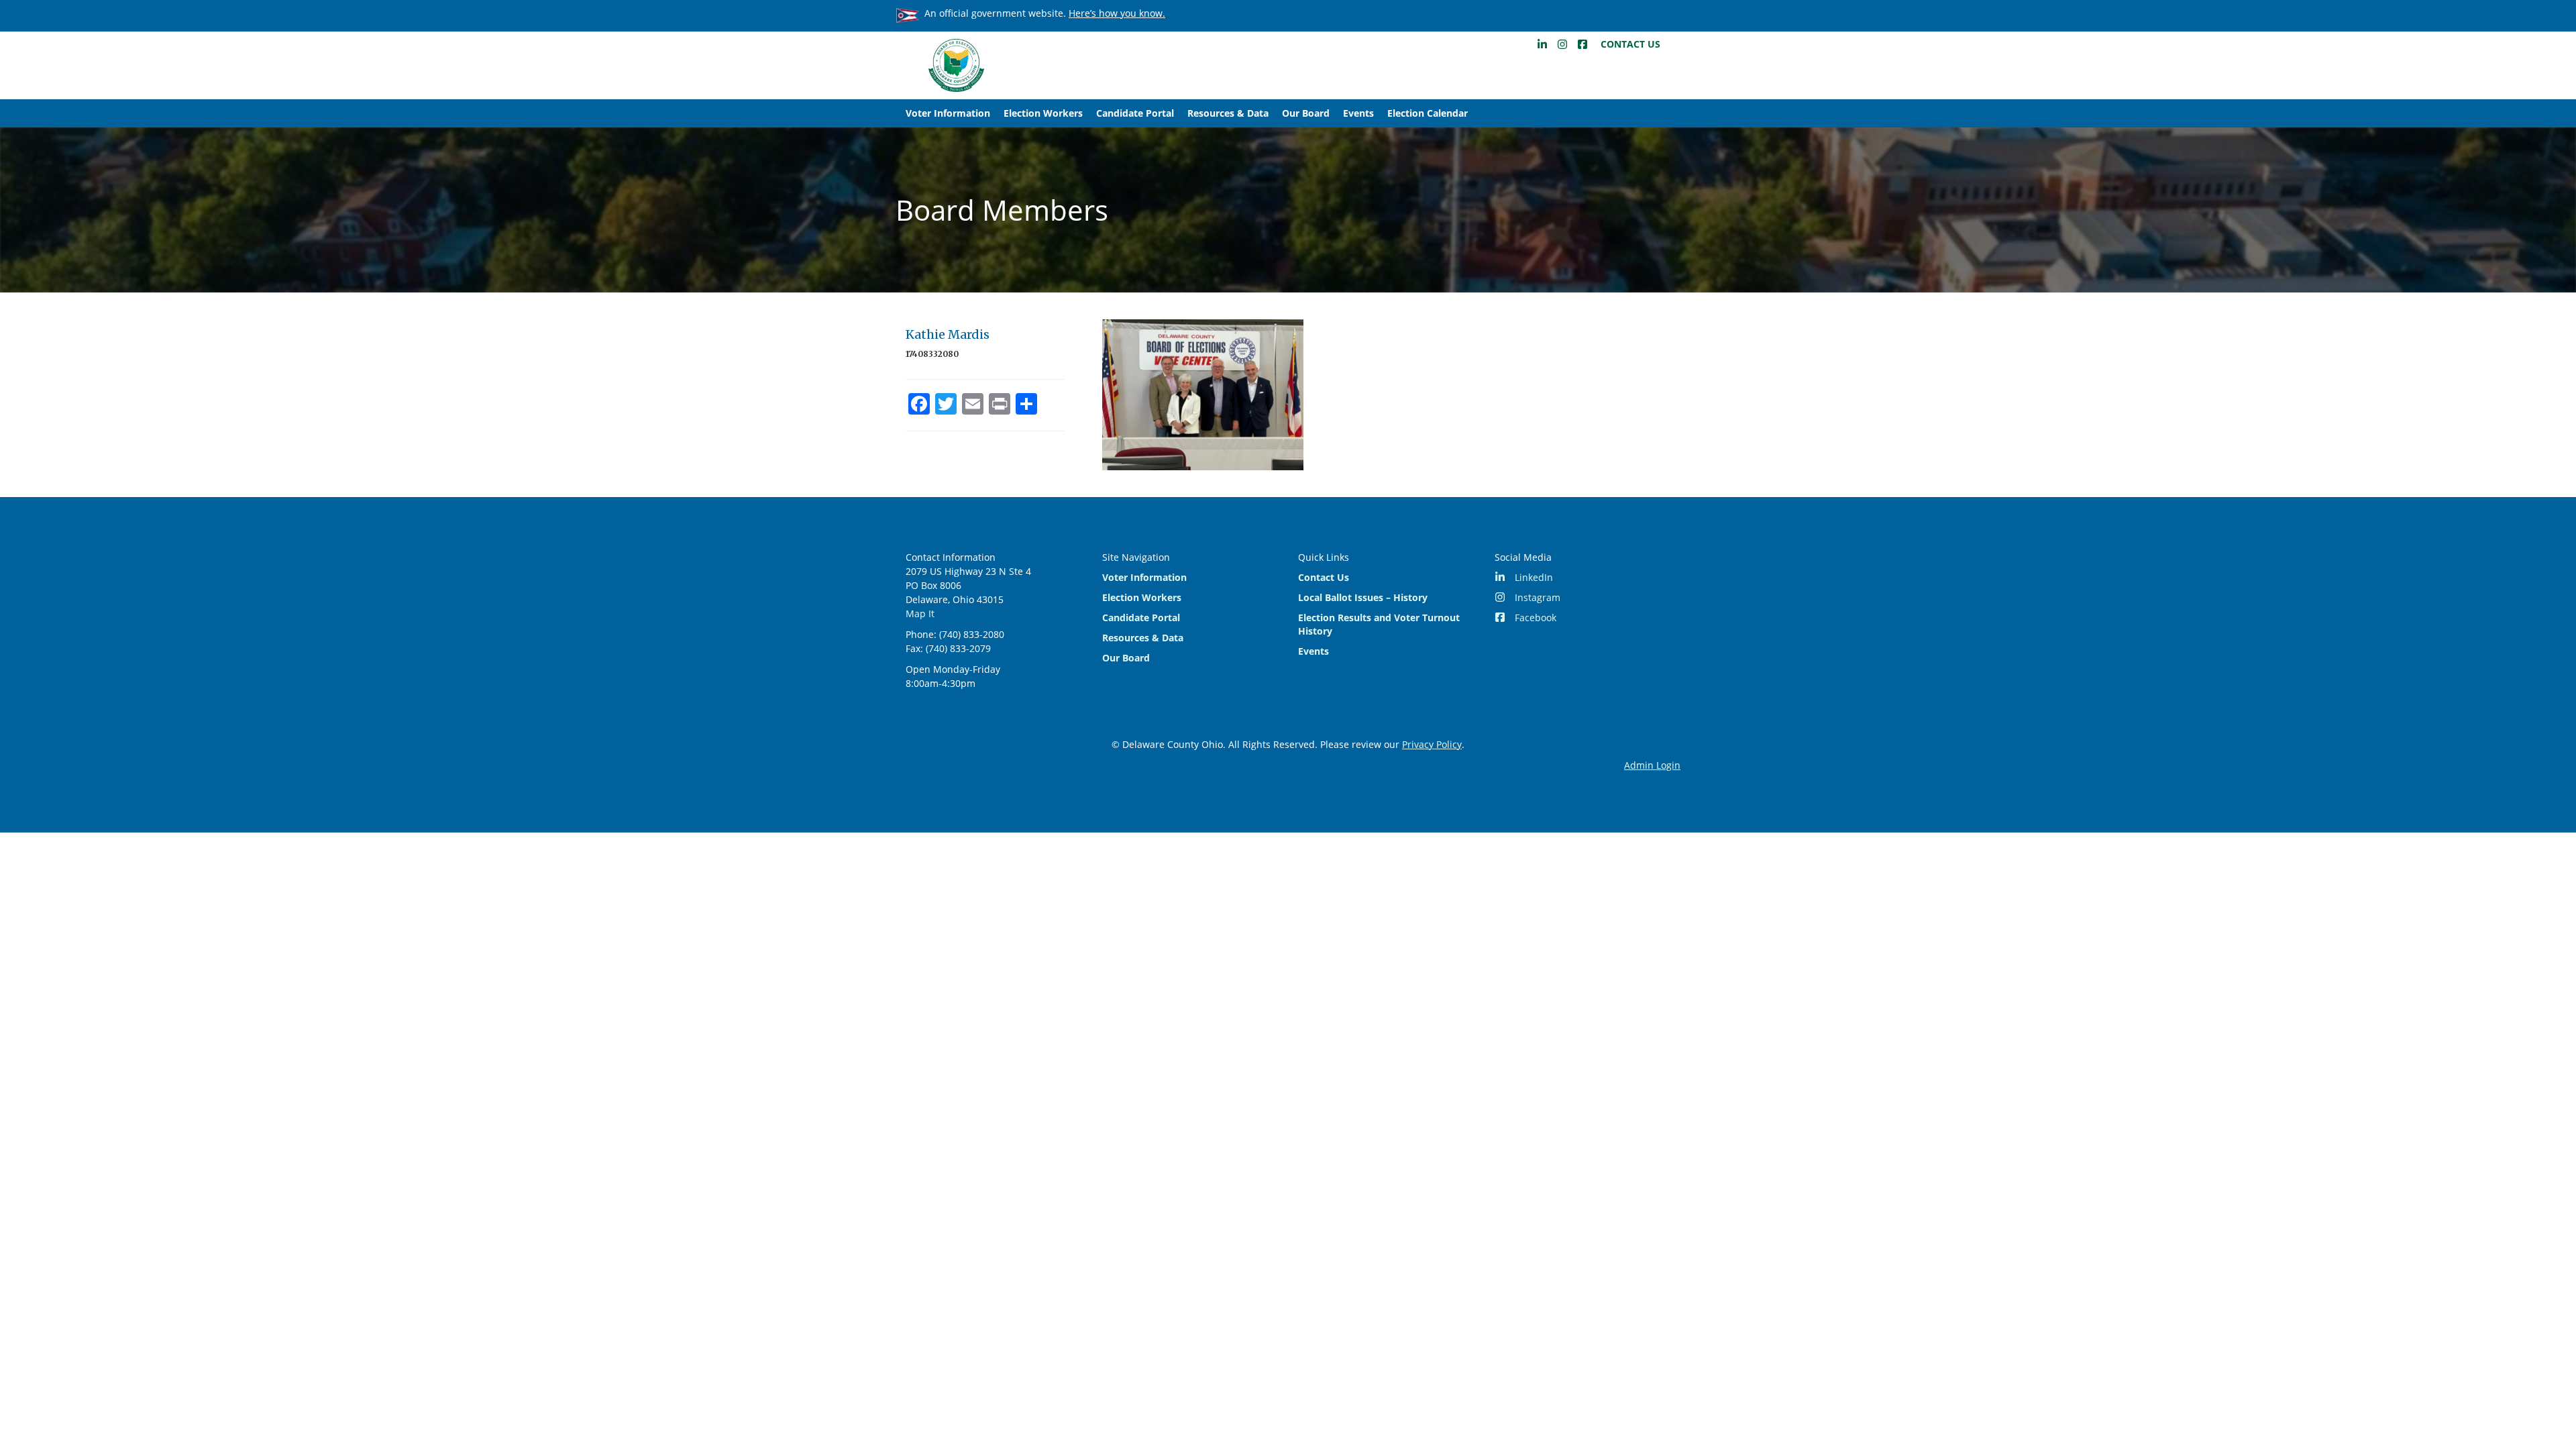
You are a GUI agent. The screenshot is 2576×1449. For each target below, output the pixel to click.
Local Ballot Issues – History (1363, 597)
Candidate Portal (1135, 113)
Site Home (956, 65)
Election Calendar (1428, 113)
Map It (920, 613)
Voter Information (948, 113)
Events (1358, 113)
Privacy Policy (1432, 744)
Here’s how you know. (1117, 13)
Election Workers (1043, 113)
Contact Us (1630, 44)
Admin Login (1652, 765)
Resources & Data (1228, 113)
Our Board (1306, 113)
